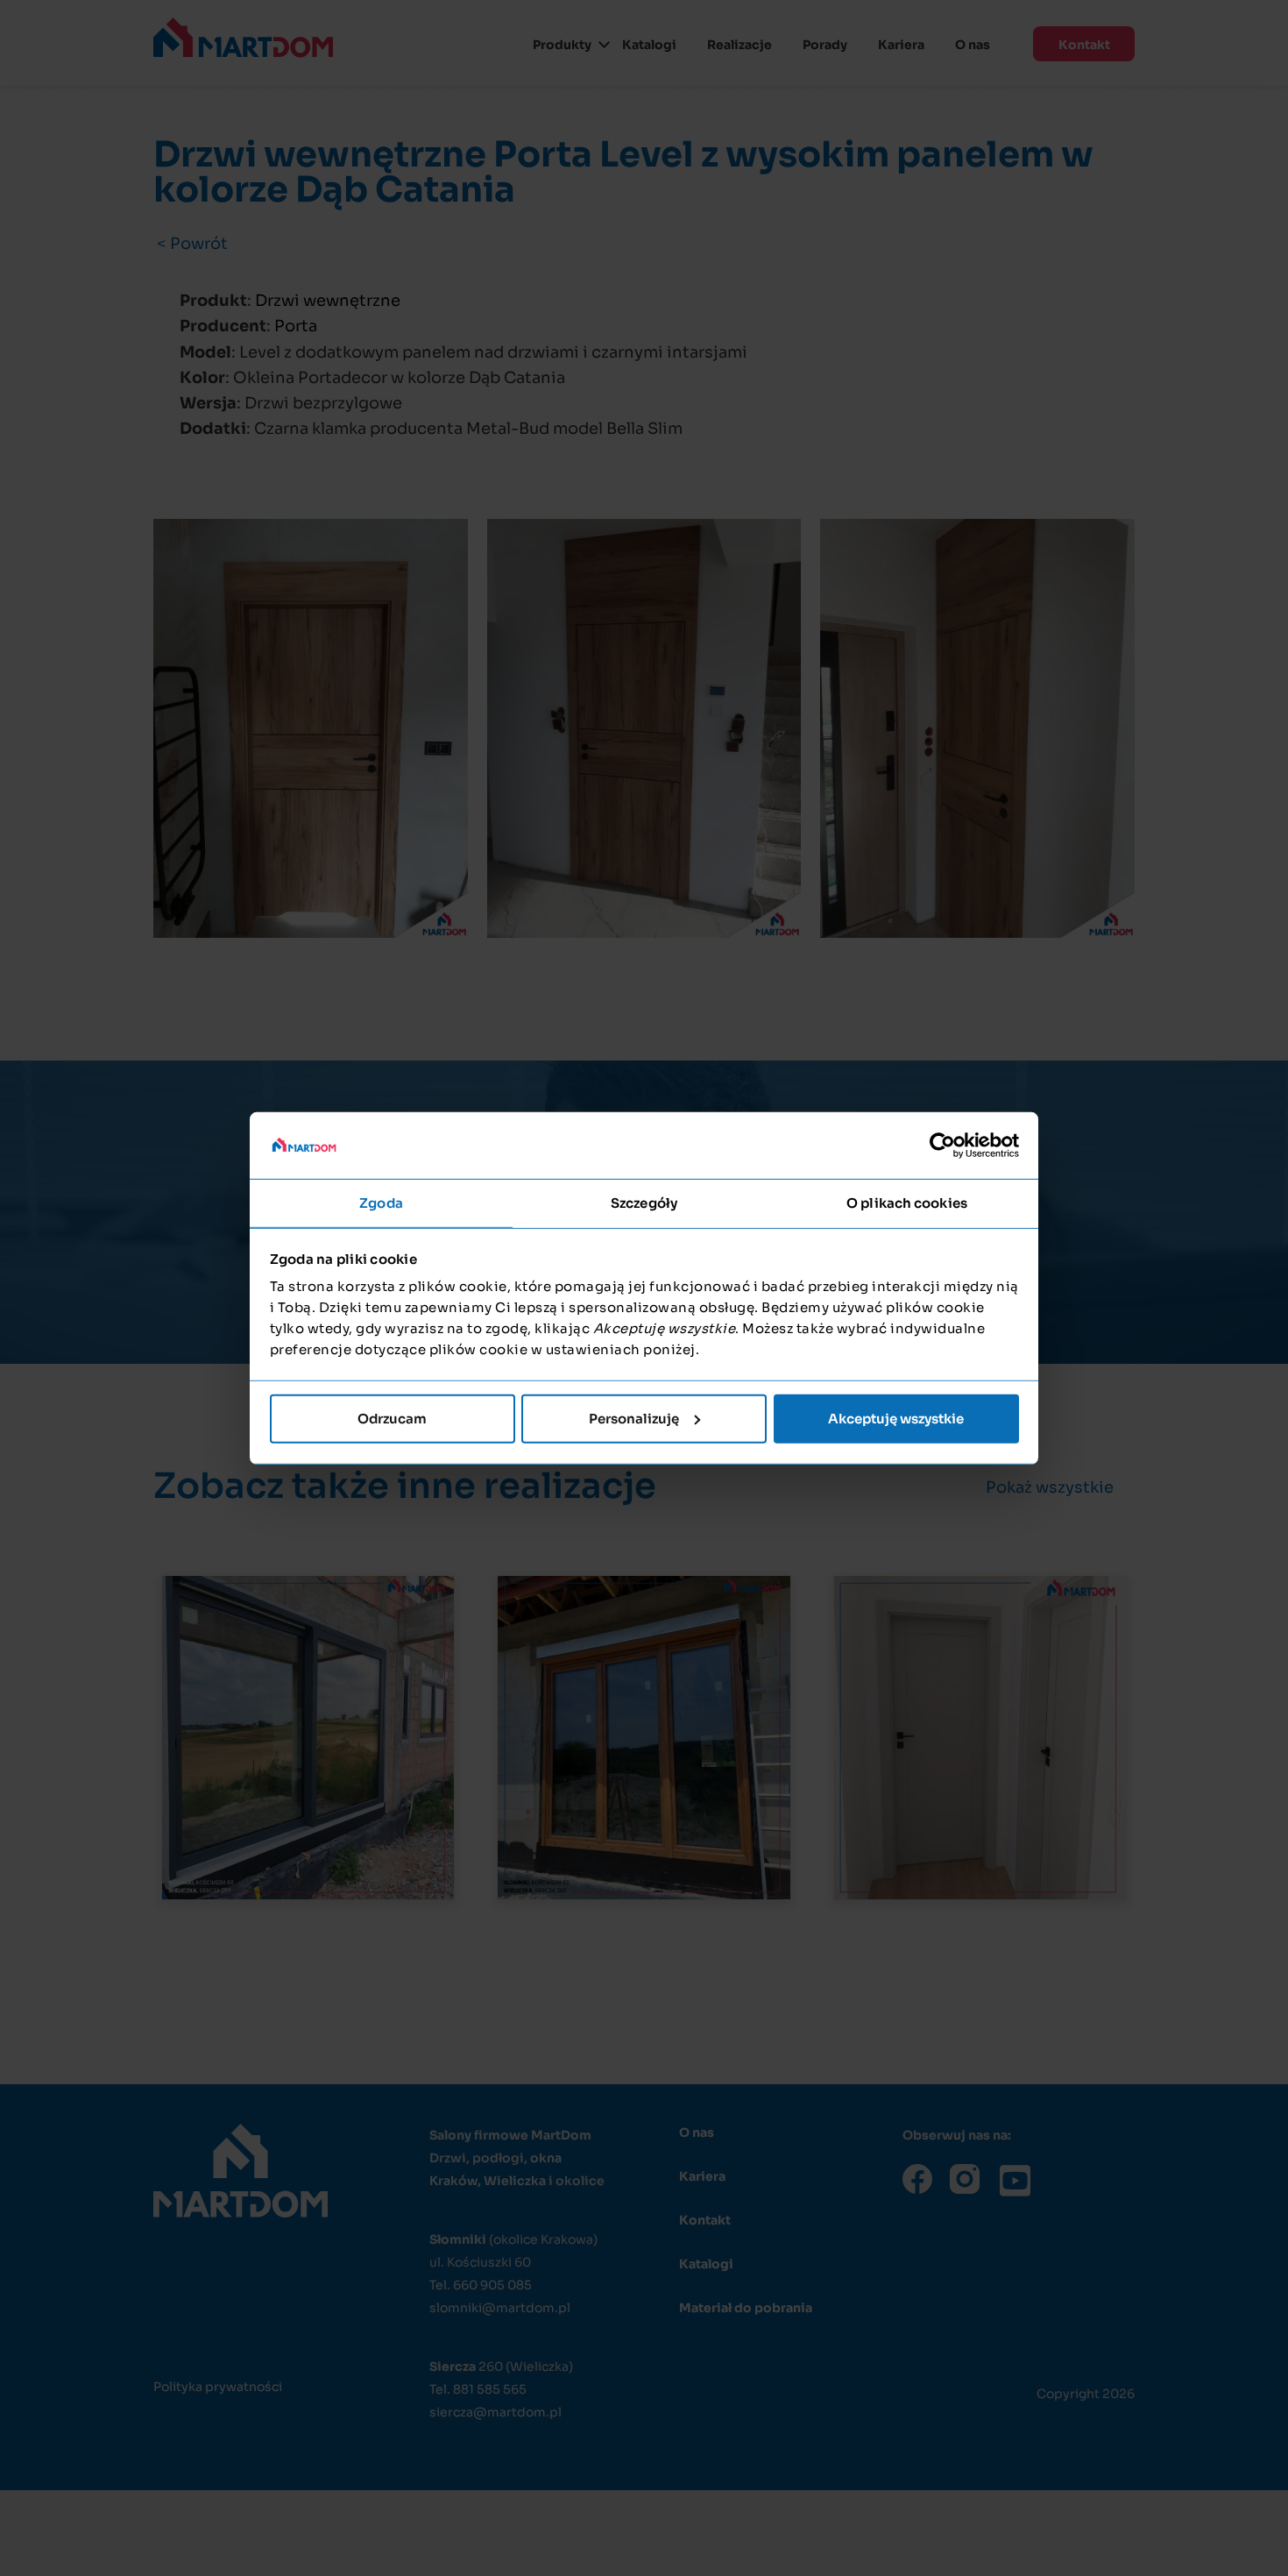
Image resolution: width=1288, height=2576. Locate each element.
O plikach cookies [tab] (907, 1203)
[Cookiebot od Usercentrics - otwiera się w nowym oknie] (942, 1146)
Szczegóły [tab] (644, 1203)
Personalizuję (634, 1419)
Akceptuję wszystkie (896, 1419)
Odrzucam (392, 1419)
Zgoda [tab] (381, 1203)
